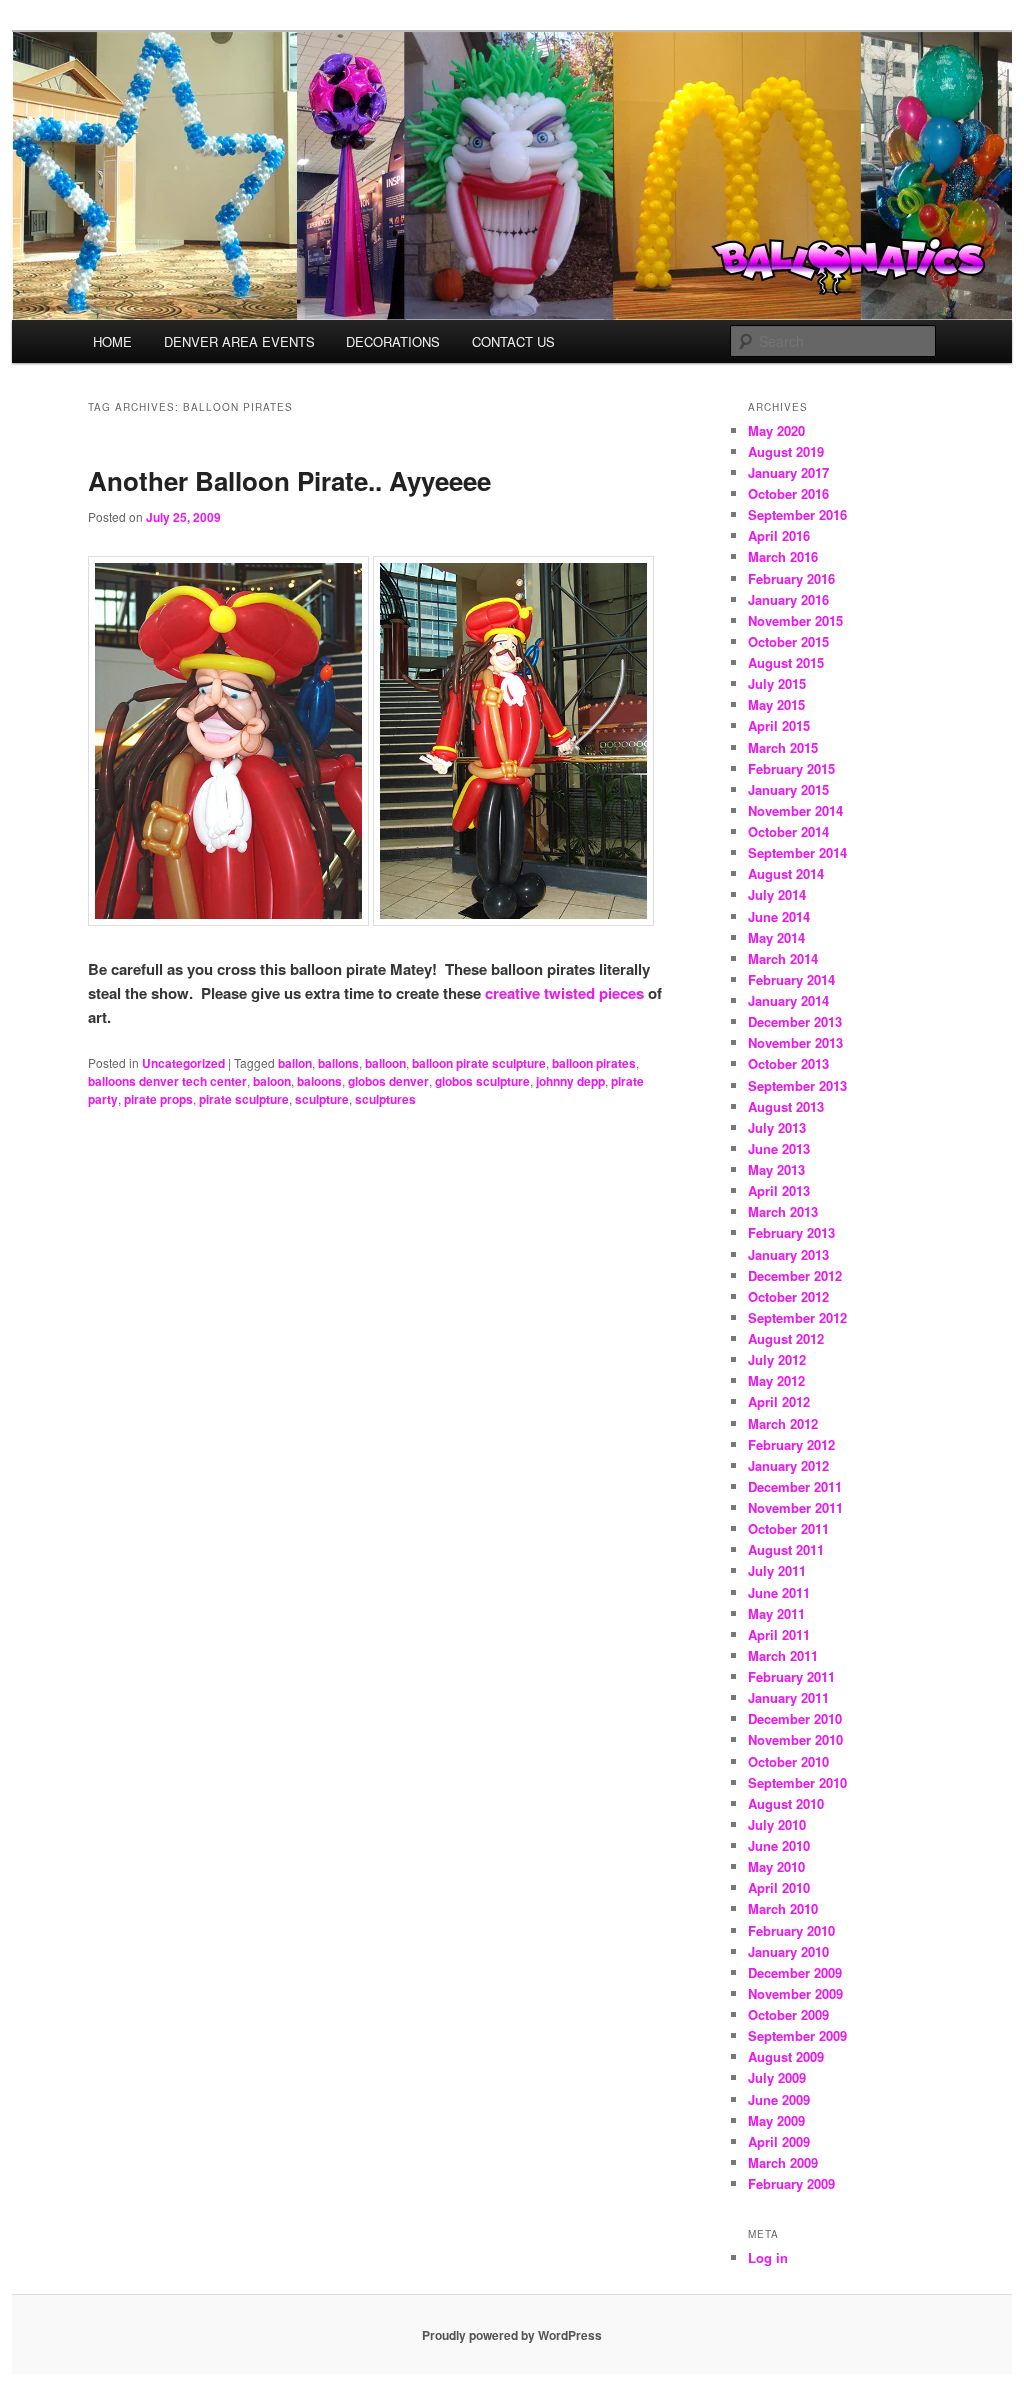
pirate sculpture (244, 1099)
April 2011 (779, 1634)
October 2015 (788, 641)
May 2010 (776, 1866)
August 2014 (786, 873)
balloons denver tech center (167, 1081)
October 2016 (788, 493)
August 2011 (786, 1549)
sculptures (385, 1099)
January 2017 (788, 472)
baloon (272, 1081)
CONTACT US (513, 341)
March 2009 (783, 2162)
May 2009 (776, 2120)
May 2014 (776, 937)
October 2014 (788, 831)
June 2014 (779, 916)
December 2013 (795, 1021)
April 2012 (779, 1401)
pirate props (158, 1099)
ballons (338, 1063)
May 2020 (776, 430)
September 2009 (797, 2035)
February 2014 (791, 979)
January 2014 (788, 1000)
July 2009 (777, 2077)
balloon (385, 1063)
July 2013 (777, 1127)
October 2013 (788, 1063)
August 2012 (786, 1338)
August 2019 (786, 451)
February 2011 (791, 1676)
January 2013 (788, 1254)
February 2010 (791, 1930)
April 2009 (779, 2141)
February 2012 (791, 1444)
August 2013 (786, 1106)
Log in (768, 2257)
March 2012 (783, 1423)
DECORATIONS (393, 341)
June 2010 (779, 1845)
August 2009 (786, 2056)
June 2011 (779, 1592)
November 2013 (795, 1042)
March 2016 (783, 556)
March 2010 (783, 1908)
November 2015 (795, 620)
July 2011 (777, 1570)
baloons (319, 1081)
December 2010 (795, 1718)
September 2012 (797, 1317)
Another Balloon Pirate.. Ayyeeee (289, 480)
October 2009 (788, 2014)
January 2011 (788, 1697)
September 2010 (797, 1782)
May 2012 (776, 1380)
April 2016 (779, 535)
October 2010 (788, 1761)
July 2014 (777, 894)
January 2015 (788, 789)
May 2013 (776, 1169)
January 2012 (788, 1465)
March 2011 (783, 1655)
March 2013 (783, 1211)
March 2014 (783, 958)
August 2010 (786, 1803)
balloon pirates (594, 1063)
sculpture (322, 1099)
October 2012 (788, 1296)
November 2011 (795, 1507)
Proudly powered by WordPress (512, 2335)
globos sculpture (482, 1081)
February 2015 (791, 768)
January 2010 (788, 1951)
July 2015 (777, 683)
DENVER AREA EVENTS (239, 341)
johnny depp (570, 1081)
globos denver (388, 1081)
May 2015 (776, 704)
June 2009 (779, 2099)
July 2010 (777, 1824)
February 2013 (791, 1232)
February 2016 (791, 578)
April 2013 (779, 1190)
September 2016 (797, 514)
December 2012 (795, 1275)
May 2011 (776, 1613)
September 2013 (797, 1085)
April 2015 (779, 725)
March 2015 (783, 747)
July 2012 (777, 1359)
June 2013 (779, 1148)
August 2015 (786, 662)
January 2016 (788, 599)
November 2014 (795, 810)
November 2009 (795, 1993)
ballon (295, 1063)
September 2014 (797, 852)
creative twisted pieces (564, 993)
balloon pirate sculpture (479, 1063)
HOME (112, 341)
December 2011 (795, 1486)
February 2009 (791, 2183)
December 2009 (795, 1972)
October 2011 (788, 1528)
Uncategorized (183, 1063)
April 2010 (779, 1887)
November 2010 (795, 1739)
